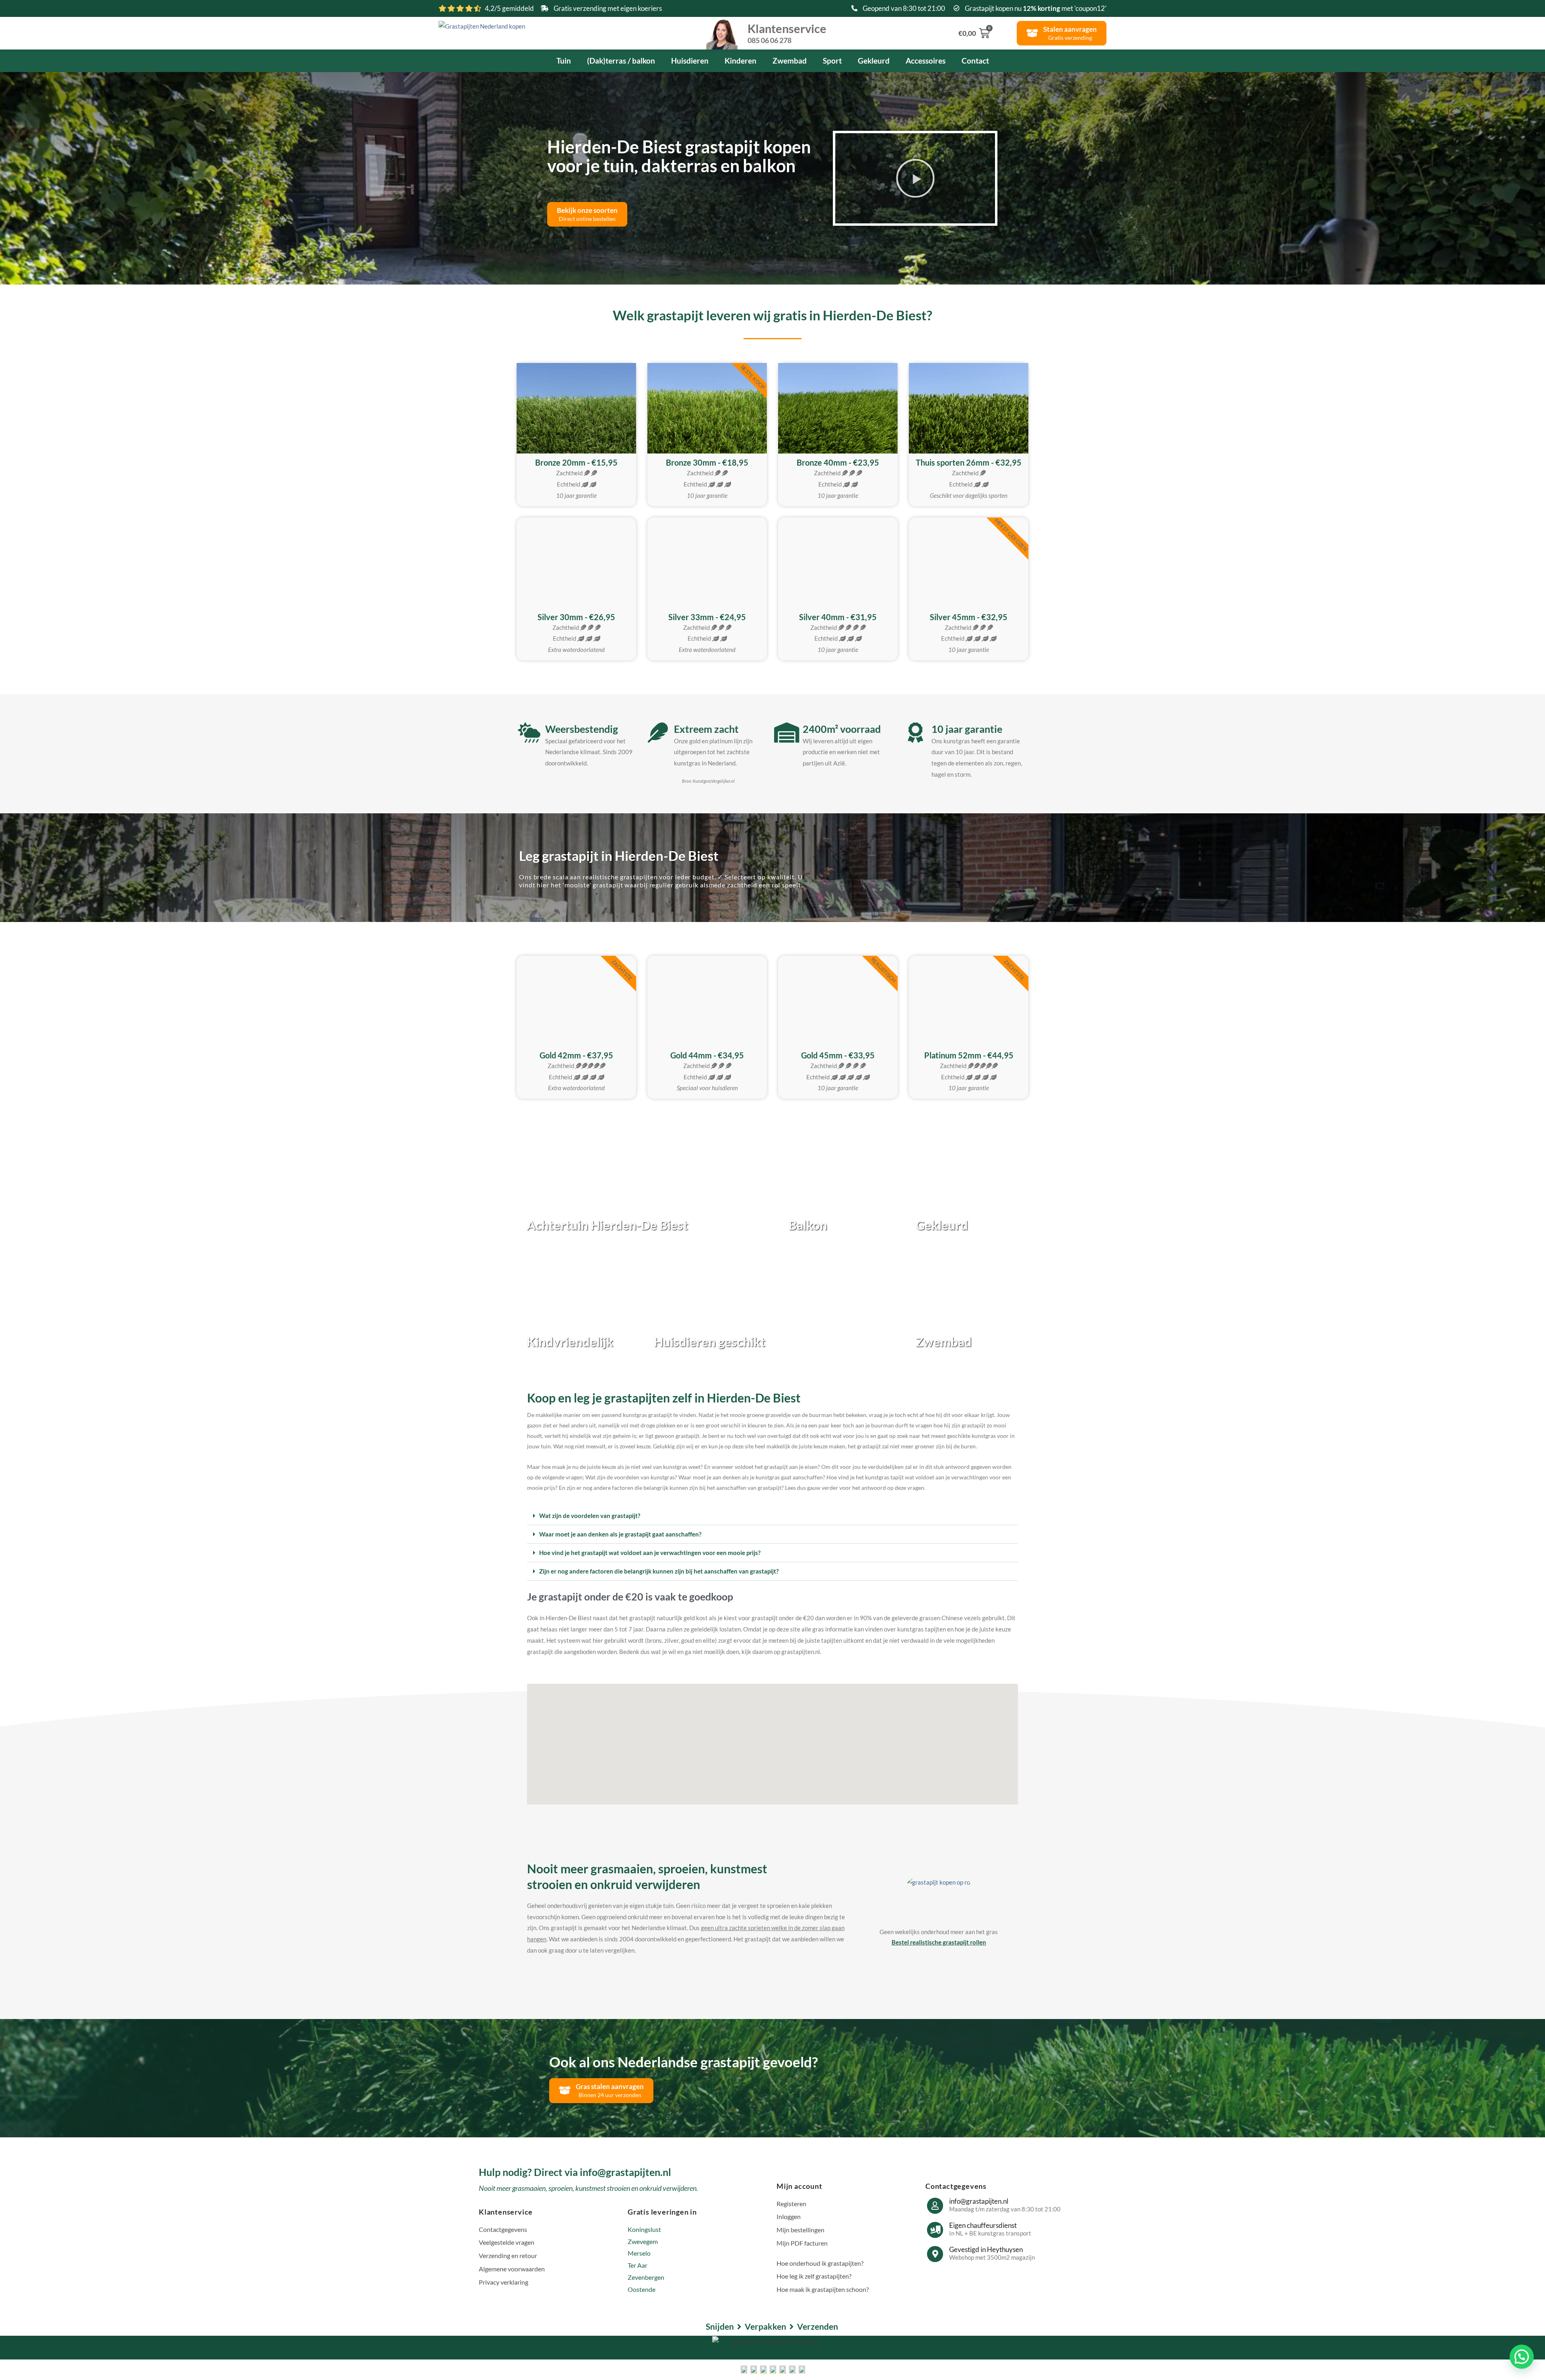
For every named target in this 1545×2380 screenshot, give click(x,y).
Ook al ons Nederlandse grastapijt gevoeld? (684, 2062)
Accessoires (926, 61)
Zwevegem (643, 2241)
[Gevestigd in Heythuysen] (935, 2254)
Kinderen (741, 61)
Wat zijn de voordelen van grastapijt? (590, 1516)
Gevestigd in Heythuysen (986, 2249)
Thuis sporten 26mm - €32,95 (969, 462)
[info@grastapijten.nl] (935, 2206)
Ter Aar (638, 2265)
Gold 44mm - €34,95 (707, 1055)
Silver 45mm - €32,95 (969, 617)
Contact (975, 61)
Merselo (639, 2253)
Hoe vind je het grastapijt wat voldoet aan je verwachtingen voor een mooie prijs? (650, 1553)
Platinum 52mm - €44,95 (969, 1055)
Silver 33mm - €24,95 (707, 617)
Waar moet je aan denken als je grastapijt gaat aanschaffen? (620, 1534)
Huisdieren (690, 61)
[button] (915, 178)
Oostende (642, 2289)
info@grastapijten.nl (979, 2201)
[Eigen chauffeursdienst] (935, 2230)
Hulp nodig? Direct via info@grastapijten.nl (575, 2172)
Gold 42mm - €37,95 (576, 1055)
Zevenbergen (646, 2277)
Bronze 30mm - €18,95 (707, 462)
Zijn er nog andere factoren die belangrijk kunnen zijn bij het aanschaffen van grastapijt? (659, 1571)
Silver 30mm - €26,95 (576, 617)
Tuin (564, 61)
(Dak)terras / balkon (621, 61)
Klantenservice (787, 33)
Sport (832, 61)
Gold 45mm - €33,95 (838, 1055)
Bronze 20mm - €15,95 (576, 462)
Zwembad (790, 61)
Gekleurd (874, 61)
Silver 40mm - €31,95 (838, 617)
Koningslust (644, 2229)
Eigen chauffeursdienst (983, 2225)
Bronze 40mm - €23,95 (838, 462)
